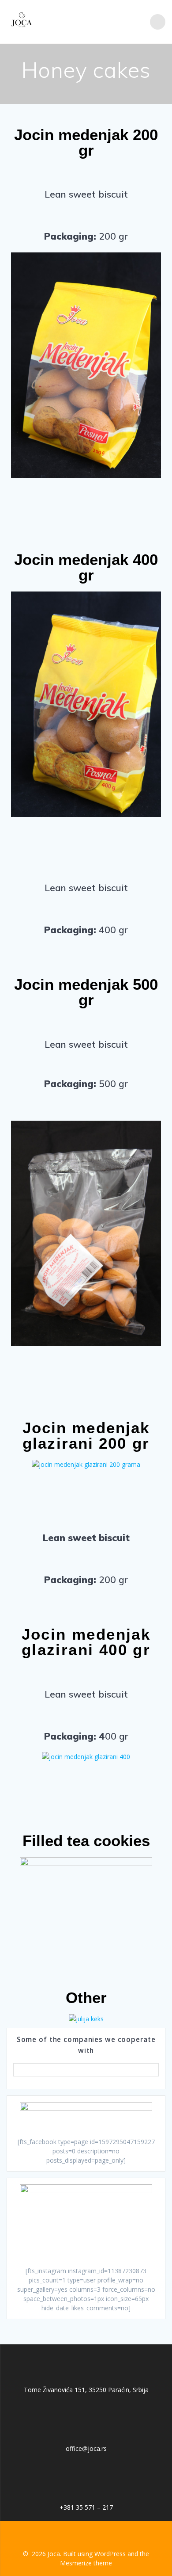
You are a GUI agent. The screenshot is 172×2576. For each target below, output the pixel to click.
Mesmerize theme (86, 2563)
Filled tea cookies (86, 1841)
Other (86, 1998)
